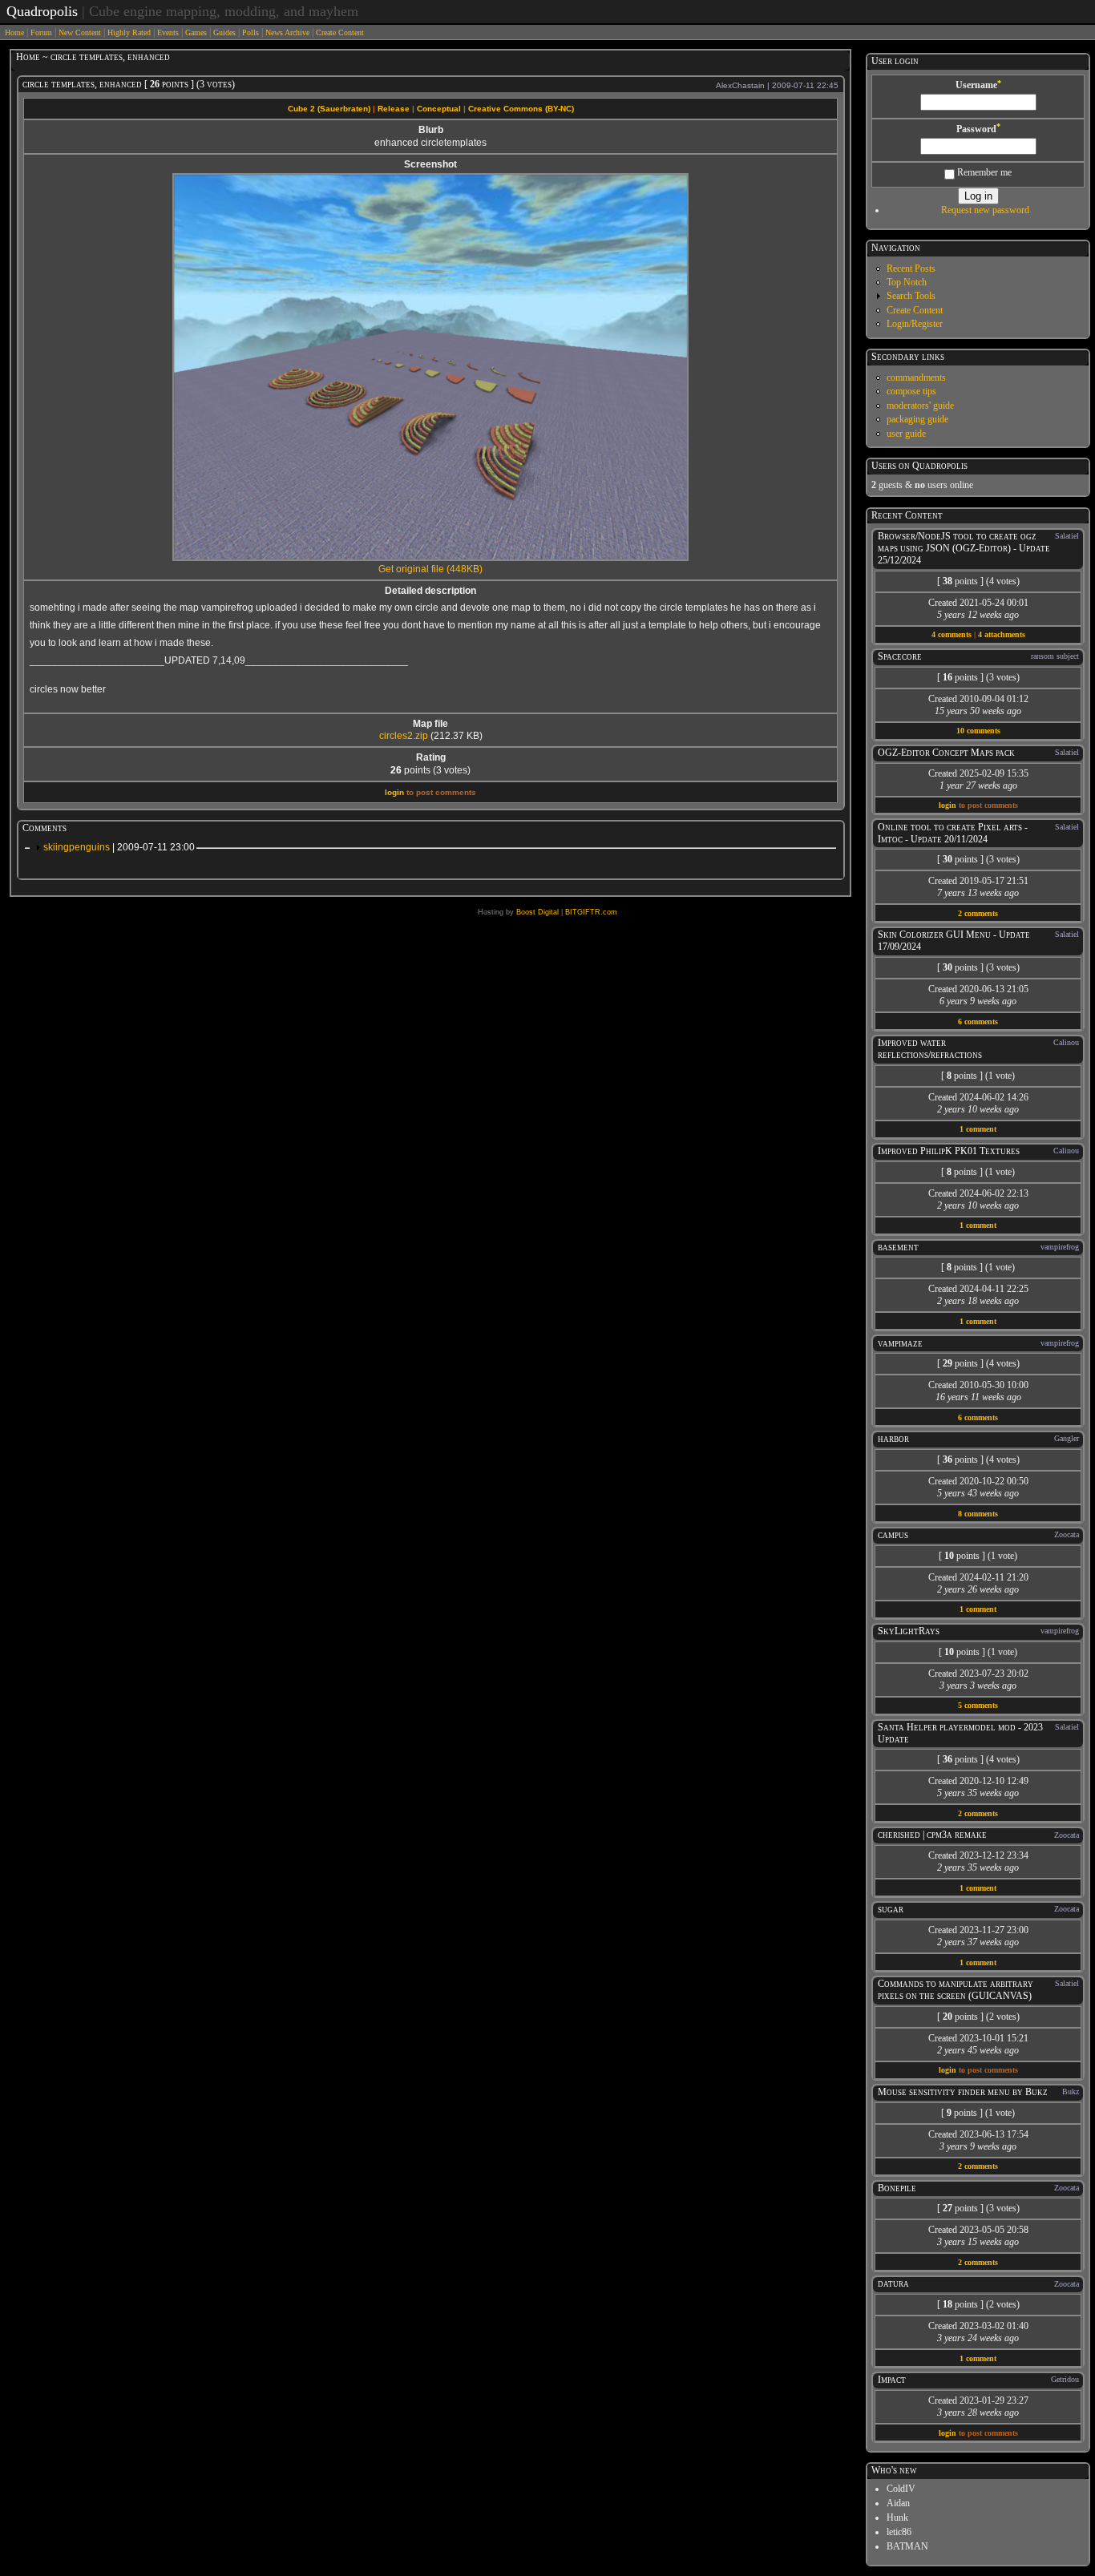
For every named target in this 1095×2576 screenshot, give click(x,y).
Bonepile (897, 2188)
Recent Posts (911, 269)
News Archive (287, 32)
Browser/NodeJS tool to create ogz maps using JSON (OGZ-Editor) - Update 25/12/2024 (964, 548)
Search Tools (911, 296)
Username (978, 85)
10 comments (978, 731)
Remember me (983, 172)
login (394, 792)
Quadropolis (42, 11)
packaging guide (917, 419)
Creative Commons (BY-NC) (521, 109)
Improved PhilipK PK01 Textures (949, 1151)
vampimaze (900, 1343)
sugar (891, 1909)
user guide (906, 434)
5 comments (978, 1705)
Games (196, 32)
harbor (893, 1439)
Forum (41, 32)
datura (893, 2283)
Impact (892, 2380)
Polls (251, 32)
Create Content (340, 32)
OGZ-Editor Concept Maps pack (946, 753)
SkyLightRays (909, 1631)
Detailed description (430, 591)
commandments (916, 378)
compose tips (911, 391)
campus (893, 1535)
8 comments (978, 1514)
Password (978, 129)
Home (14, 32)
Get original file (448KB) (430, 569)
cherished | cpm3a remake (932, 1835)
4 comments (952, 634)
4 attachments (1002, 634)
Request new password (985, 210)
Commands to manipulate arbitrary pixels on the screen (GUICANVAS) (956, 1990)
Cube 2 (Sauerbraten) (329, 109)
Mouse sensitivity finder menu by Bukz (963, 2092)
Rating (431, 757)
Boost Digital (537, 912)
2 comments (978, 913)
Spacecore (900, 656)
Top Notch (907, 282)
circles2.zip (404, 736)
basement (898, 1247)
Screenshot (430, 164)
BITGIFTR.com (591, 912)
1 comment (978, 1129)
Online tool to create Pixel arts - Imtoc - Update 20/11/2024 (953, 833)
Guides (224, 32)
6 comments (978, 1022)
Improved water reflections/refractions (930, 1049)
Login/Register (915, 324)
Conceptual (439, 109)
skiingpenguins (119, 847)
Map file (430, 724)
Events (168, 32)
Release (394, 109)
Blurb (431, 130)
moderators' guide (920, 406)
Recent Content (907, 515)
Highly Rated (129, 32)
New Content (80, 32)
